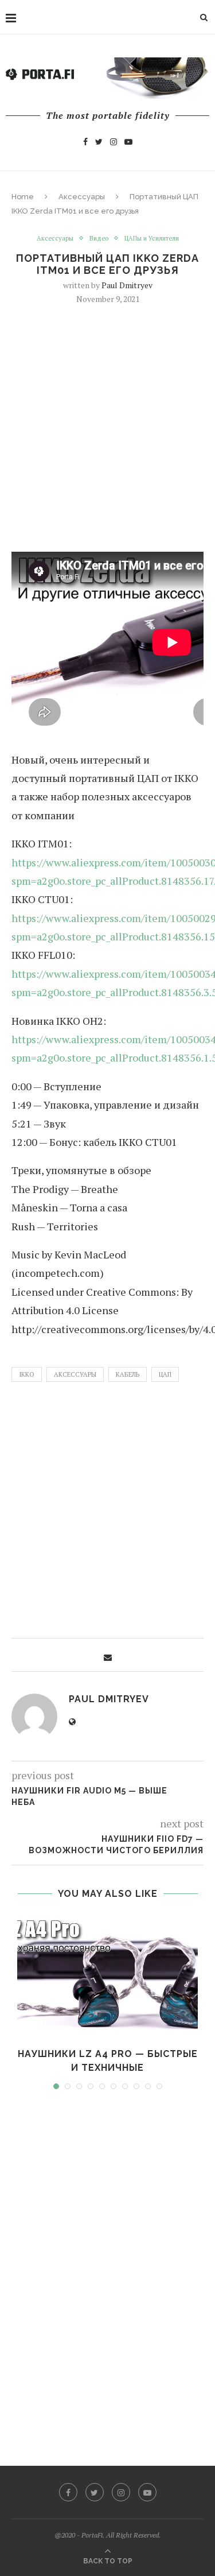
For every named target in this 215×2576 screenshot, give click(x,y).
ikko (27, 1374)
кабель (128, 1374)
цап (165, 1374)
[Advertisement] (107, 427)
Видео (99, 239)
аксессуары (75, 1374)
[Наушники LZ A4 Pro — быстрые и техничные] (107, 1977)
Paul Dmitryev (127, 285)
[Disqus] (107, 2267)
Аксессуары (82, 197)
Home (23, 197)
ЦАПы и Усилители (152, 239)
